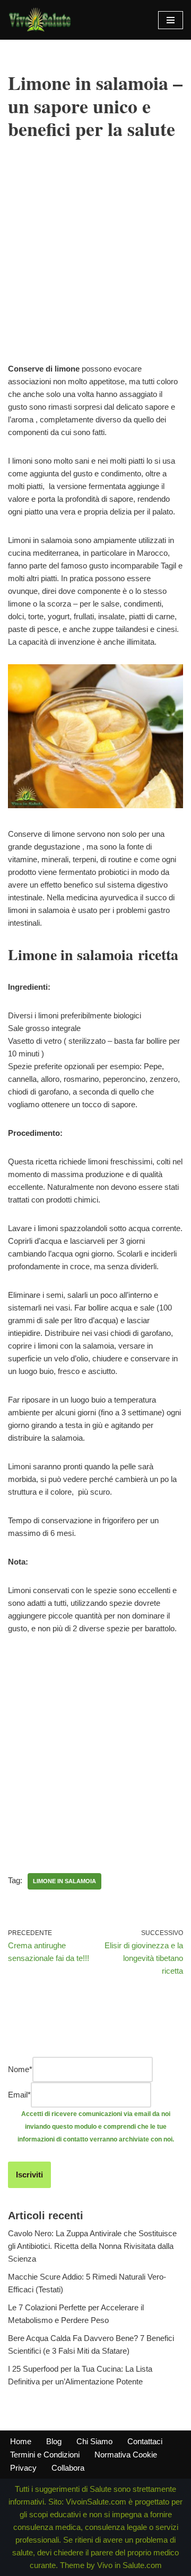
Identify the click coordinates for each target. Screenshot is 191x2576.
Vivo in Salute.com (129, 2565)
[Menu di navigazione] (171, 20)
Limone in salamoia (64, 1881)
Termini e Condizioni (45, 2455)
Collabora (68, 2468)
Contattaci (145, 2441)
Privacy (23, 2468)
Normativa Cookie (126, 2455)
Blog (54, 2441)
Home (21, 2441)
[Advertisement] (95, 267)
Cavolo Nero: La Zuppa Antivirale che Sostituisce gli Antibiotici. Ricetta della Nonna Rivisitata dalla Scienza (92, 2246)
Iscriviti (29, 2175)
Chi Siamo (94, 2441)
